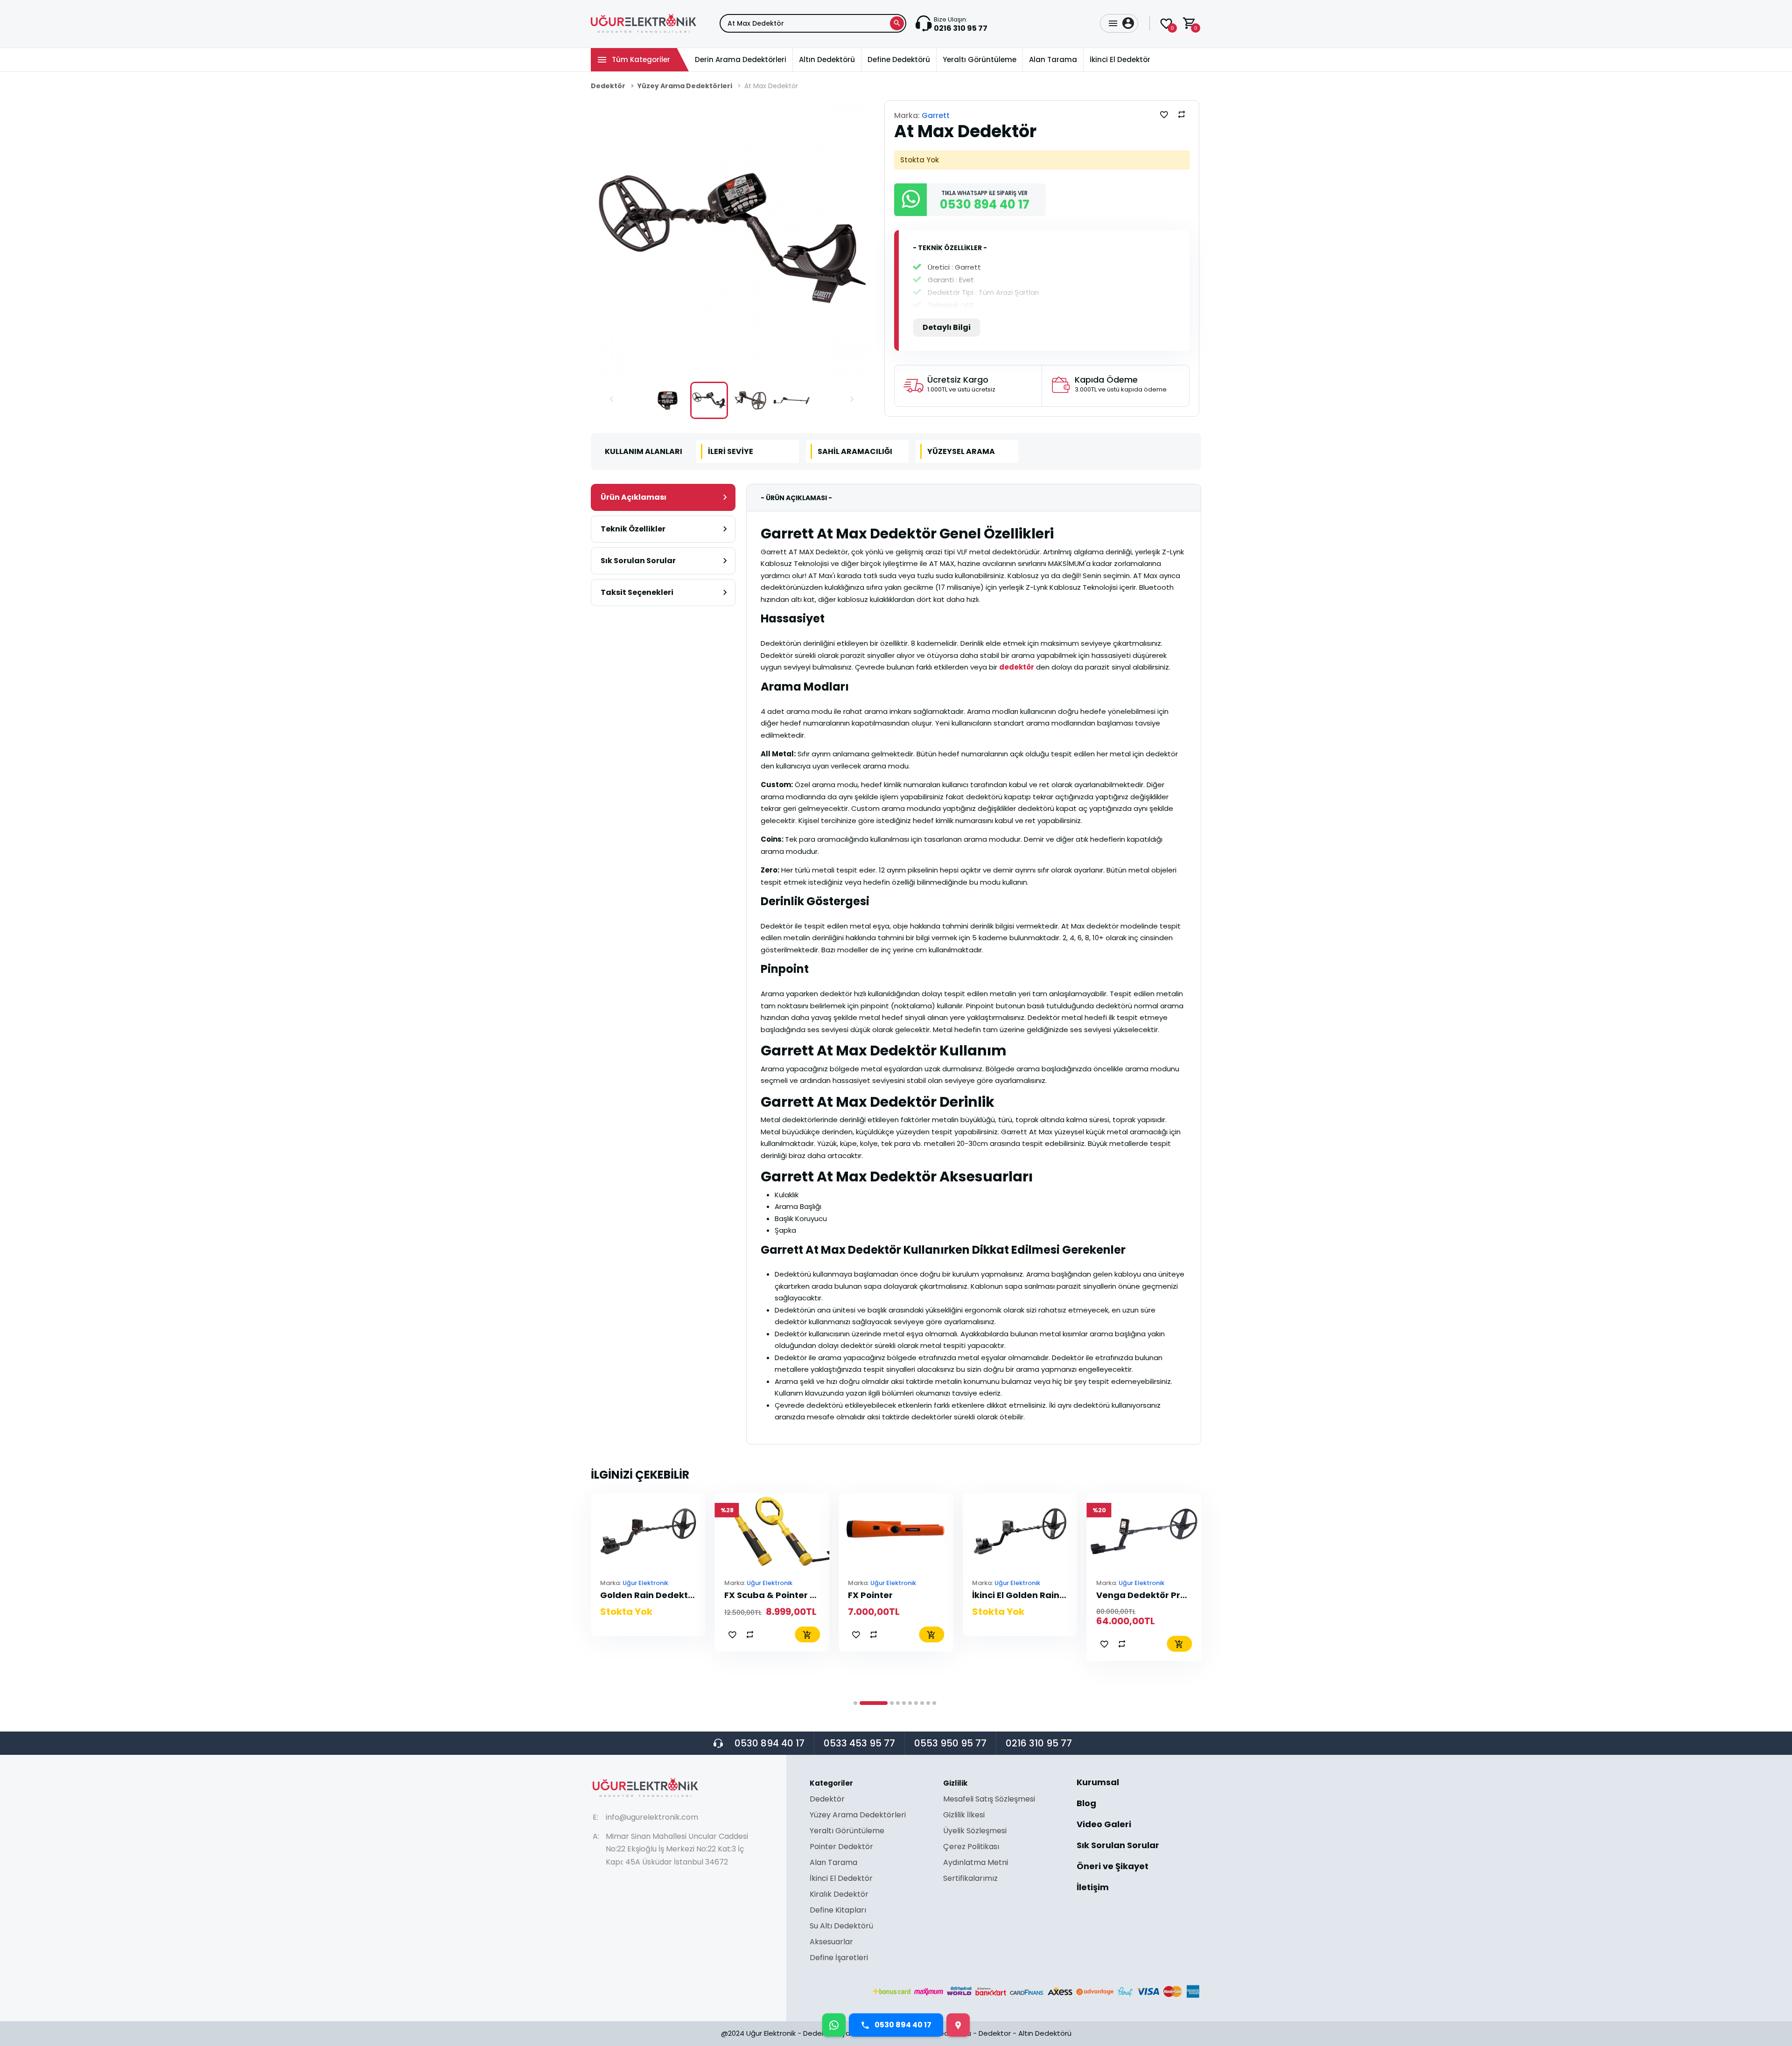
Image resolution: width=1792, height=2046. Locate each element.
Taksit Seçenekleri (637, 592)
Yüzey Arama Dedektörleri (685, 86)
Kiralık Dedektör (839, 1895)
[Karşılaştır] (1182, 114)
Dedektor (995, 2033)
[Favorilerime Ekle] (1164, 114)
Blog (1086, 1804)
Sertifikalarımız (970, 1878)
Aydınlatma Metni (976, 1863)
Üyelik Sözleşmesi (975, 1832)
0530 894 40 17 (770, 1743)
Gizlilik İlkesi (964, 1816)
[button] (611, 400)
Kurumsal (1098, 1783)
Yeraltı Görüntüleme (847, 1832)
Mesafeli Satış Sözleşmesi (989, 1800)
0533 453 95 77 (859, 1743)
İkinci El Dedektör (841, 1879)
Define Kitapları (838, 1911)
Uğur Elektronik (645, 1583)
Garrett (936, 115)
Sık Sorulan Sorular (638, 561)
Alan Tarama (833, 1863)
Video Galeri (1104, 1825)
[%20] (1020, 1531)
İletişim (1093, 1887)
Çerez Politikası (971, 1847)
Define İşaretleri (839, 1958)
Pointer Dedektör (841, 1847)
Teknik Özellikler (633, 529)
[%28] (648, 1531)
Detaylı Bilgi (947, 327)
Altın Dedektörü (1045, 2033)
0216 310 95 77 (1039, 1743)
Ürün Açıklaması (633, 497)
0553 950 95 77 (950, 1743)
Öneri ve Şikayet (1113, 1867)
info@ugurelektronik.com (652, 1817)
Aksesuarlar (831, 1943)
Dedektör (608, 86)
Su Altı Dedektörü (841, 1927)
